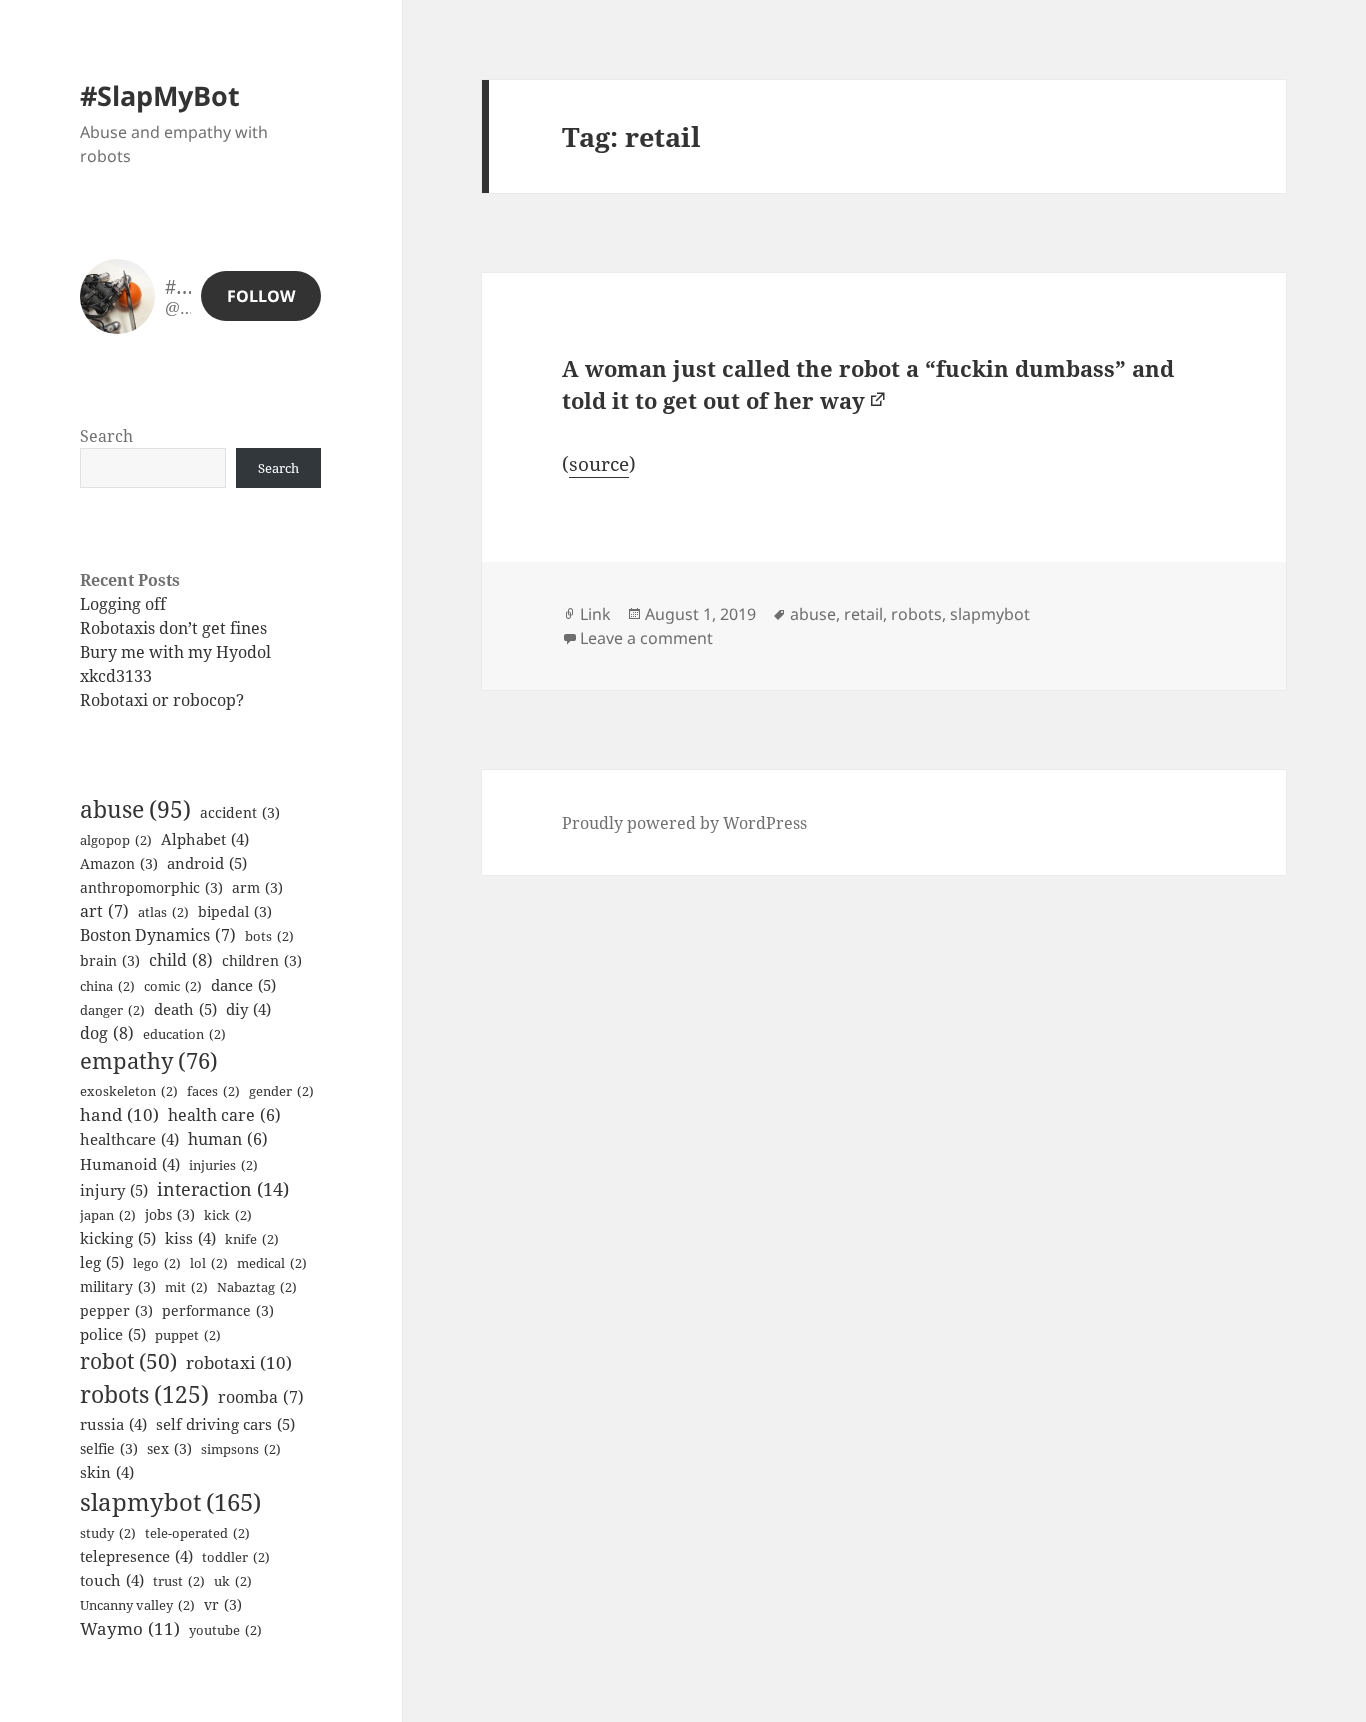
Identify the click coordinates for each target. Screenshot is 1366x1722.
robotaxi (239, 1362)
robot (128, 1361)
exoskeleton (129, 1091)
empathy (149, 1060)
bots (269, 936)
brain (110, 960)
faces (213, 1091)
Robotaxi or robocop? (162, 700)
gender (281, 1091)
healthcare (129, 1139)
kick (228, 1215)
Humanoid (130, 1164)
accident (240, 812)
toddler (236, 1557)
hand (119, 1114)
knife (252, 1239)
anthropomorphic (151, 887)
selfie (109, 1448)
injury (114, 1190)
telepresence (136, 1556)
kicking (118, 1238)
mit (186, 1287)
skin (107, 1472)
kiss (190, 1238)
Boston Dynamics (158, 935)
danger (112, 1010)
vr (223, 1604)
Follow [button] (261, 296)
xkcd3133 (116, 676)
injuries (223, 1165)
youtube (225, 1630)
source (599, 464)
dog (107, 1033)
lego (157, 1263)
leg (102, 1262)
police (113, 1334)
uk (233, 1581)
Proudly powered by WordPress (684, 823)
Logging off (123, 604)
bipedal (235, 911)
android (207, 863)
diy (248, 1009)
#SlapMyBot (160, 95)
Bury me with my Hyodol (175, 652)
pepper (116, 1310)
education (184, 1034)
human (228, 1139)
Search (106, 436)
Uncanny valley (137, 1605)
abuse (135, 809)
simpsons (241, 1449)
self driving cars (225, 1424)
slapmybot (170, 1501)
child (181, 960)
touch (112, 1580)
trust (179, 1581)
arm (257, 887)
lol (209, 1263)
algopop (116, 840)
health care (224, 1115)
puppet (188, 1335)
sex (169, 1448)
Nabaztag (257, 1287)
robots (144, 1394)
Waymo (130, 1628)
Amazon (119, 863)
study (108, 1533)
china (107, 986)
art (104, 911)
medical (272, 1263)
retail (863, 614)
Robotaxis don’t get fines (173, 628)
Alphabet (205, 839)
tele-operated (197, 1533)
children (262, 960)
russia (113, 1424)
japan (108, 1215)
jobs (170, 1214)
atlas (163, 912)
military (118, 1286)
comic (173, 986)
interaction (223, 1189)
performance (218, 1310)
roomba (261, 1397)
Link (595, 614)
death (185, 1009)
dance (243, 985)
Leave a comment (646, 638)
